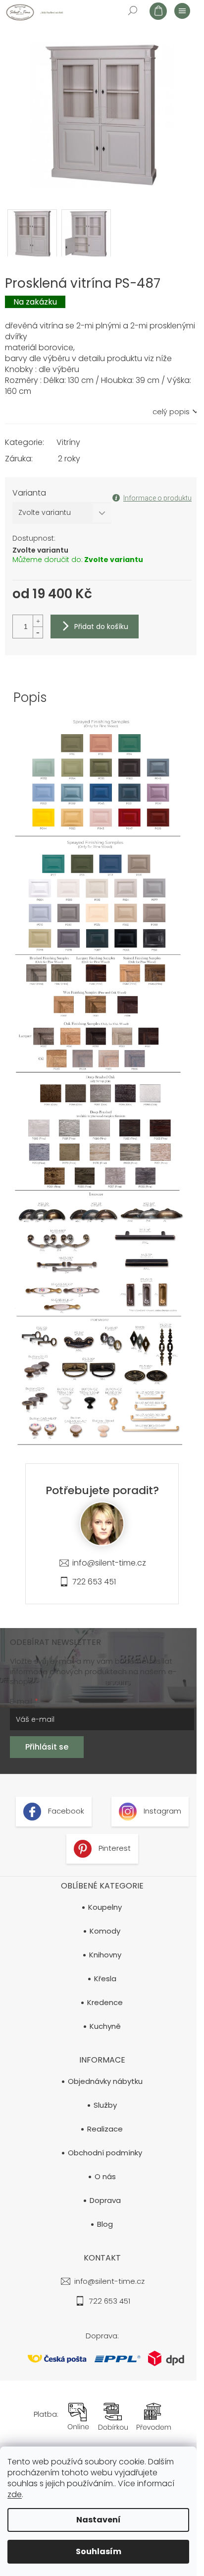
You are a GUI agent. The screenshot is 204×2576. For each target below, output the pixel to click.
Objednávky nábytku (105, 2081)
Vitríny (68, 442)
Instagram (161, 1811)
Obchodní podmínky (105, 2153)
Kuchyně (105, 2026)
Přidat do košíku (101, 627)
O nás (105, 2177)
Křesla (105, 1979)
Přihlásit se (47, 1747)
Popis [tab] (30, 697)
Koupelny (105, 1907)
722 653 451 (94, 1582)
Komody (105, 1931)
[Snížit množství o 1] (38, 632)
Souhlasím (99, 2551)
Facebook (65, 1811)
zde (15, 2494)
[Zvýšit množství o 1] (38, 621)
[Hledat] (132, 10)
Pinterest (114, 1849)
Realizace (105, 2129)
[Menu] (182, 10)
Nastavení (99, 2520)
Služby (105, 2105)
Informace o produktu (157, 498)
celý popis (171, 412)
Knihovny (105, 1955)
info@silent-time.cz (109, 1563)
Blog (105, 2224)
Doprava (105, 2200)
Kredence (105, 2003)
